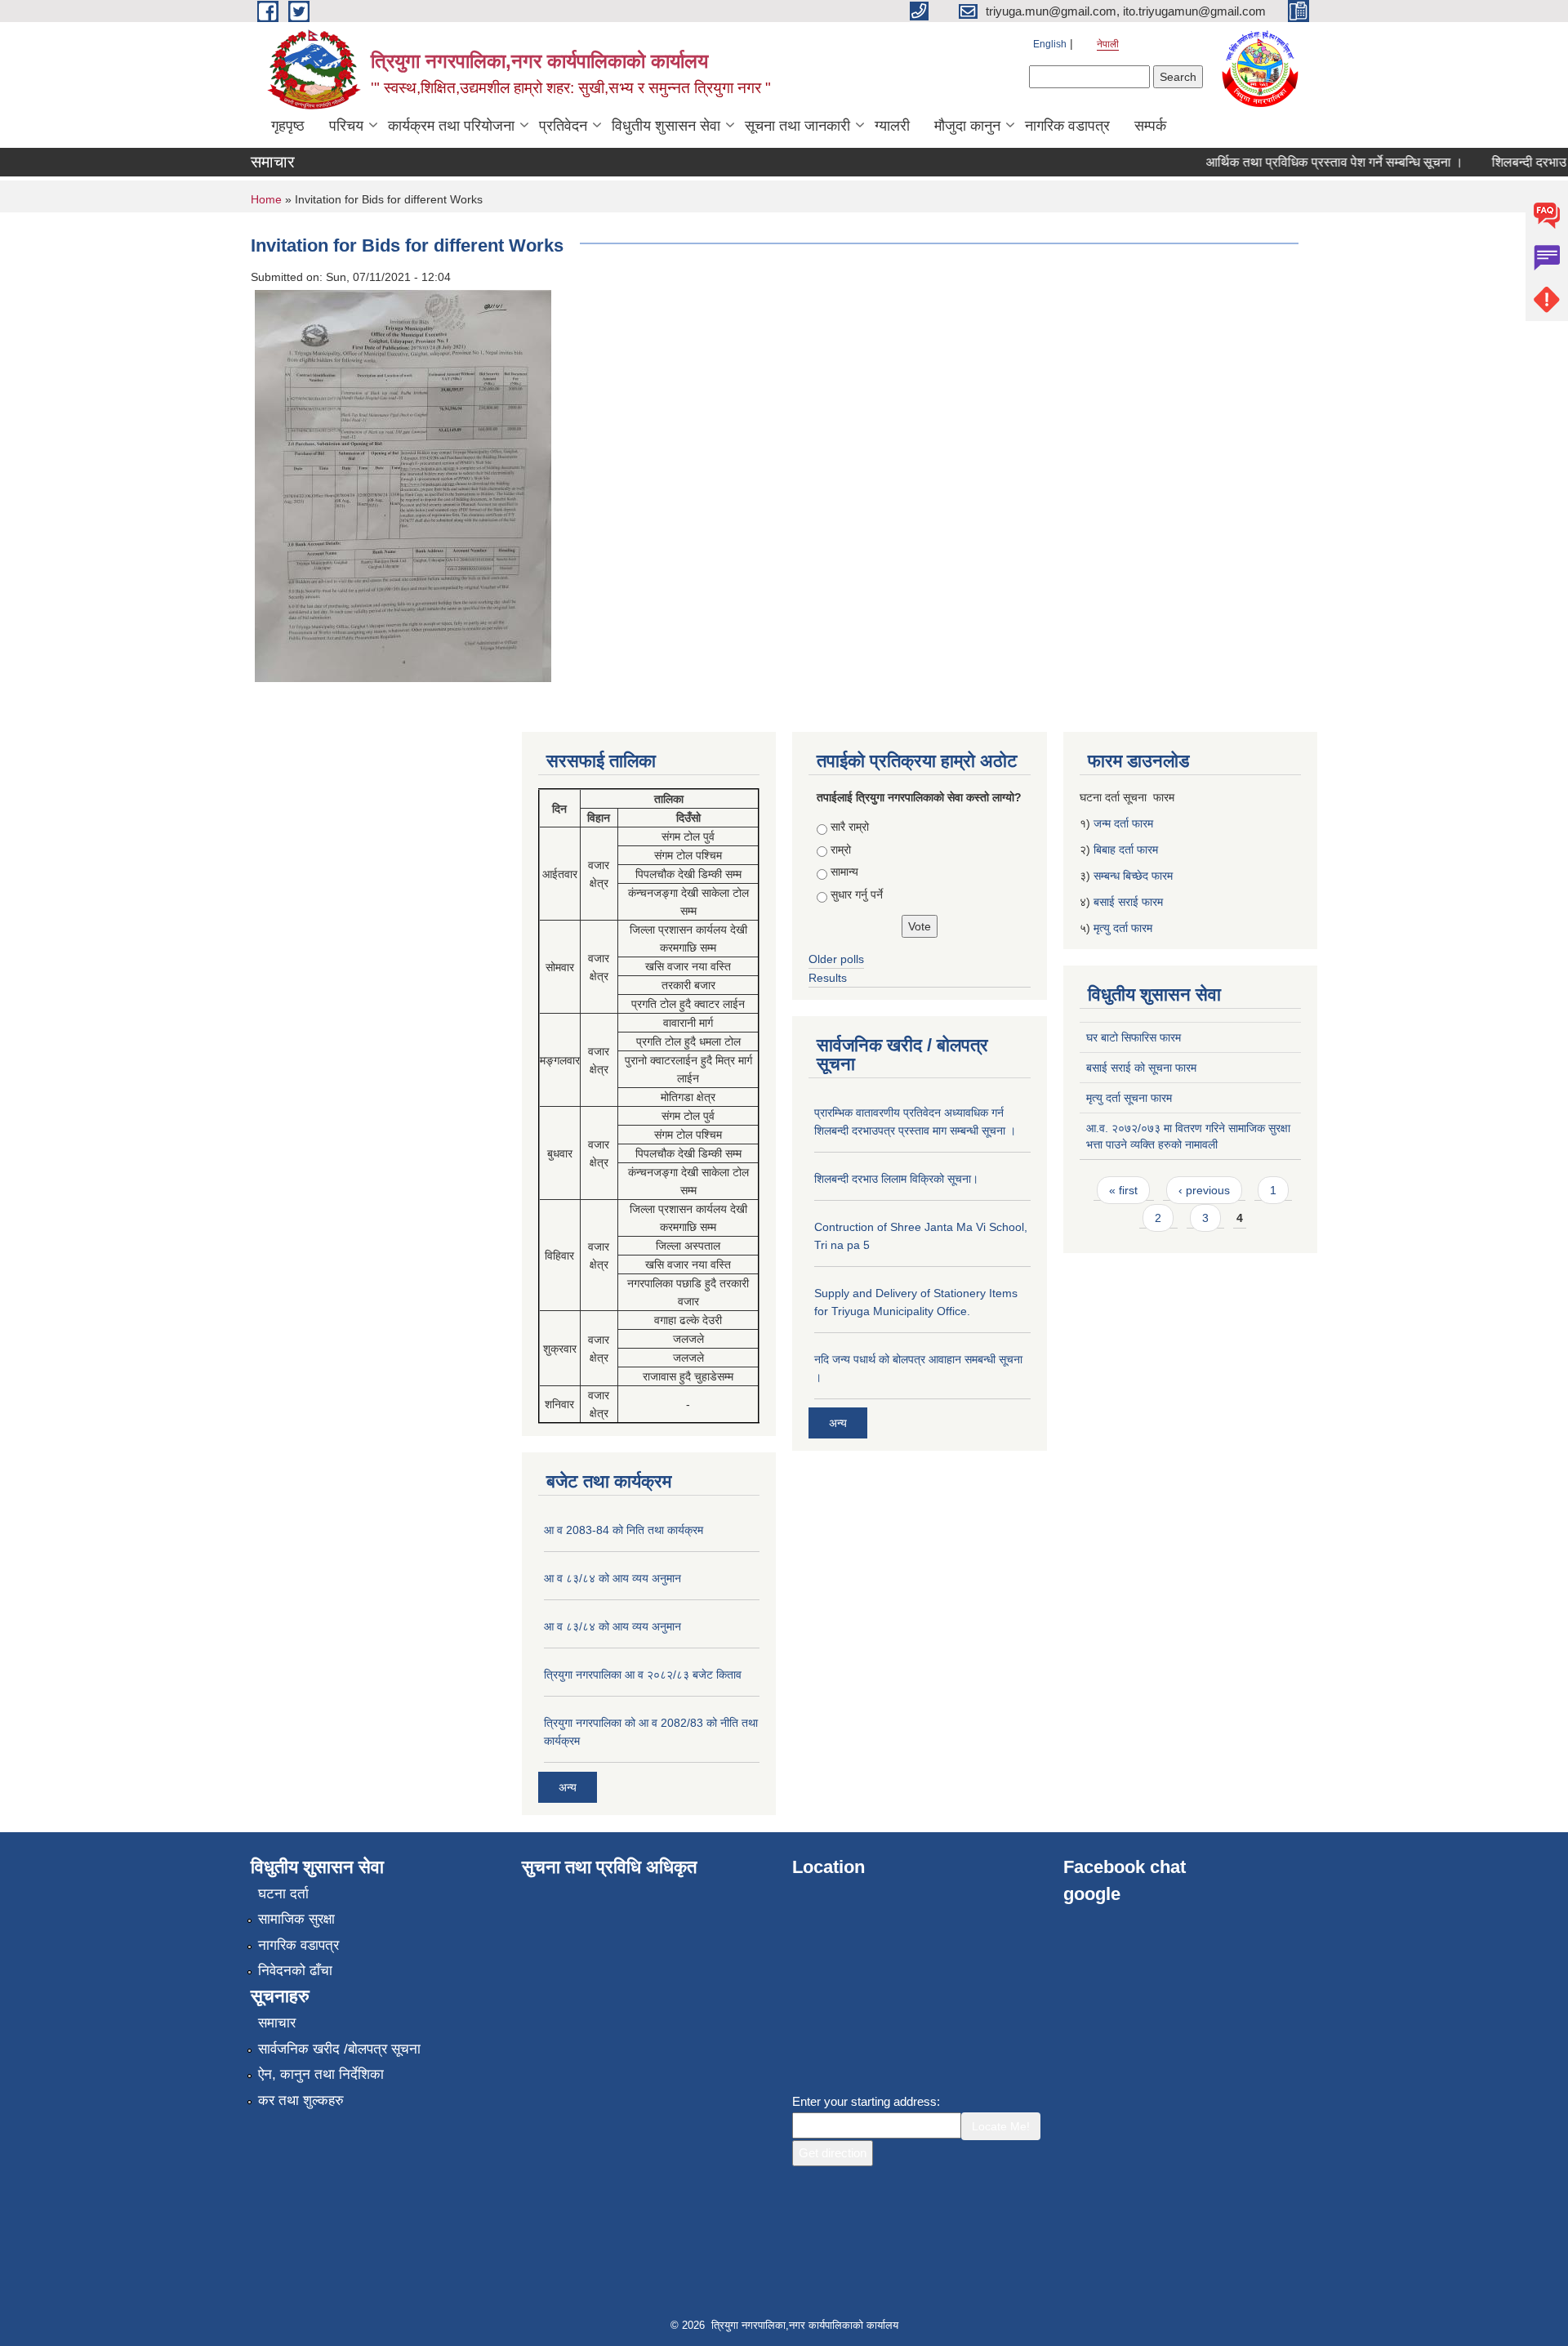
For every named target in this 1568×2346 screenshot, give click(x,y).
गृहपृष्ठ (288, 126)
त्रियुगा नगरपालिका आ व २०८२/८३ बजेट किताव (643, 1675)
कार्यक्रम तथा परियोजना (451, 126)
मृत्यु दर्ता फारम (1125, 928)
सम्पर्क (1150, 126)
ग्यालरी (892, 126)
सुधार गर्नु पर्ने (857, 894)
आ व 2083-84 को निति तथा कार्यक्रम (624, 1530)
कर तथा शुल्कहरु (301, 2101)
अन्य (568, 1787)
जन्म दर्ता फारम (1123, 823)
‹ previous (1204, 1190)
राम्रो (841, 850)
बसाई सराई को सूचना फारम (1141, 1068)
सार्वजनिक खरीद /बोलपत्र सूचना (339, 2049)
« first (1123, 1190)
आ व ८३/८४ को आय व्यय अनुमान (612, 1578)
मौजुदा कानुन (967, 126)
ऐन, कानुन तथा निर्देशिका (321, 2074)
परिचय (346, 126)
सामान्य (844, 872)
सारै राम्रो (850, 827)
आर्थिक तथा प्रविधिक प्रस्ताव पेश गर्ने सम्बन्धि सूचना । (1311, 162)
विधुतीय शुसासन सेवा (666, 126)
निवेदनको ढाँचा (295, 1971)
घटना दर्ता (283, 1894)
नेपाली (1108, 44)
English (1050, 44)
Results (828, 978)
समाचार (277, 2023)
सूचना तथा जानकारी (797, 126)
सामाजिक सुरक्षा (296, 1919)
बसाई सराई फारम (1128, 902)
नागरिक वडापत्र (1067, 126)
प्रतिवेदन (563, 126)
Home (266, 199)
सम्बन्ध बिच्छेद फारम (1135, 876)
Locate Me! (1001, 2126)
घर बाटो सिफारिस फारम (1134, 1037)
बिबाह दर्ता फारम (1126, 850)
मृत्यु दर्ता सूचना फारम (1129, 1098)
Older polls (836, 959)
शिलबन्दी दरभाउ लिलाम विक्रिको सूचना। (896, 1179)
